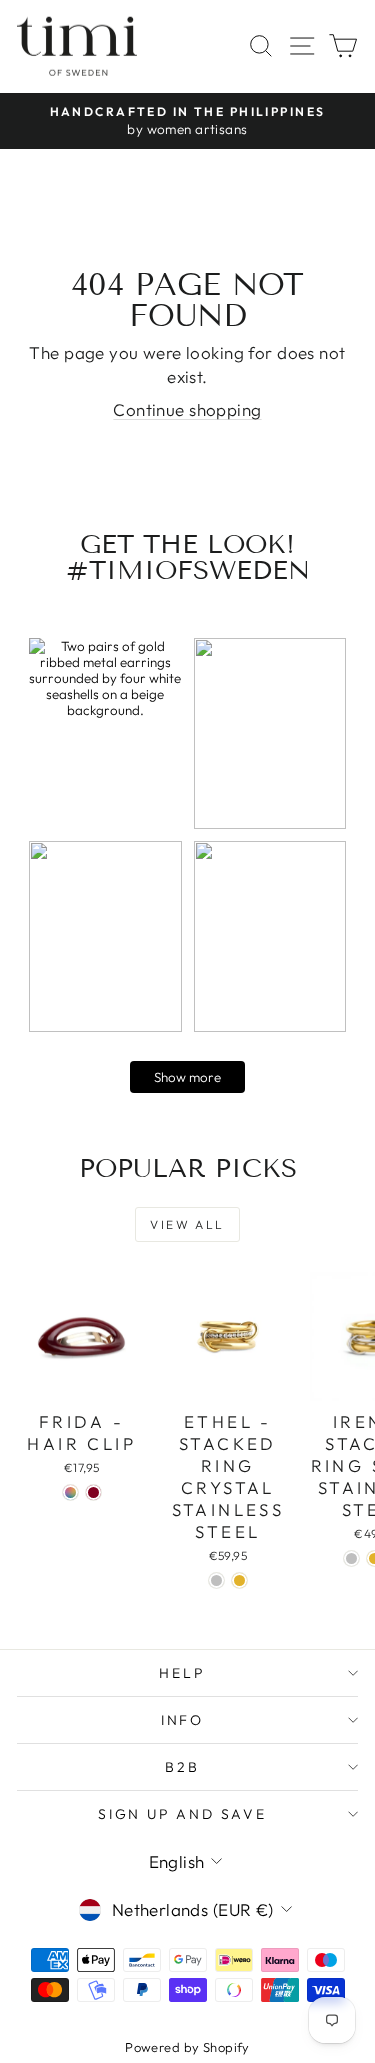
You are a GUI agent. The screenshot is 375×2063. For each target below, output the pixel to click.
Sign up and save (182, 1814)
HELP (182, 1673)
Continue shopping (187, 409)
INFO (182, 1720)
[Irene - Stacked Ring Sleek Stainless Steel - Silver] (351, 1558)
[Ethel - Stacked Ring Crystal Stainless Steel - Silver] (216, 1580)
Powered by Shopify (187, 2047)
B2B (182, 1767)
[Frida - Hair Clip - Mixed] (70, 1492)
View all (187, 1224)
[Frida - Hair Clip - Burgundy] (93, 1492)
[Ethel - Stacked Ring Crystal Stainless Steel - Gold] (239, 1580)
